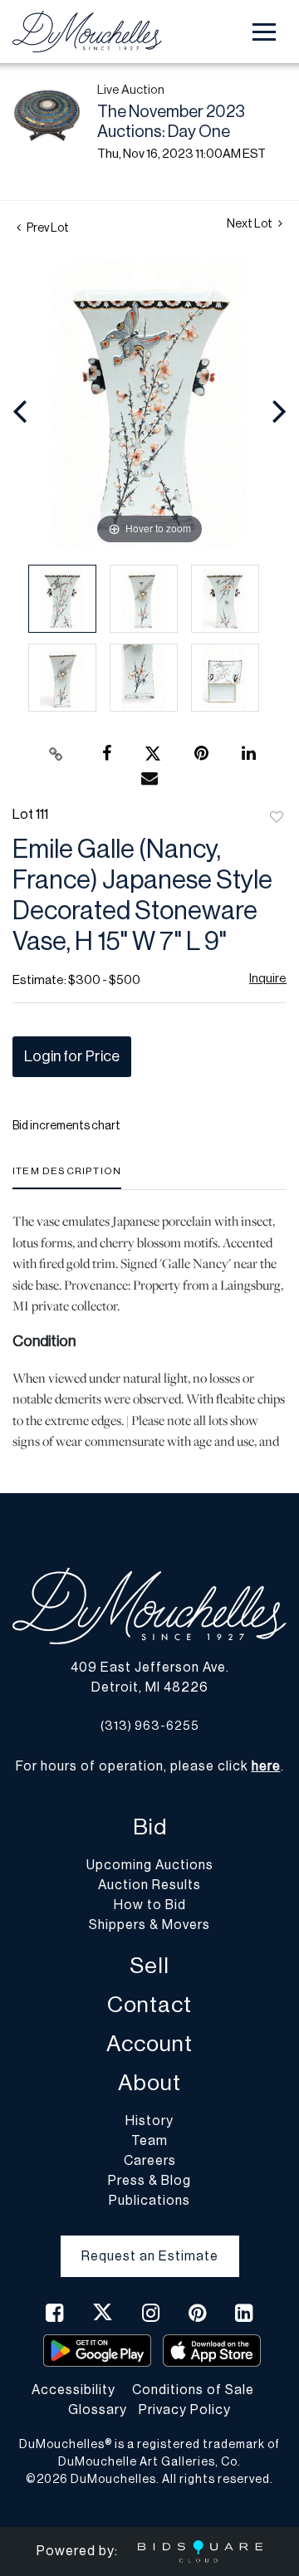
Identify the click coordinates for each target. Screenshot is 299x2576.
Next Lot (250, 224)
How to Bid (150, 1905)
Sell (149, 1966)
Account (149, 2044)
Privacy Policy (185, 2410)
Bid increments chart (66, 1126)
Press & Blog (149, 2181)
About (149, 2083)
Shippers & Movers (149, 1925)
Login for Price (72, 1056)
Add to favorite (277, 818)
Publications (149, 2201)
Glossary (98, 2410)
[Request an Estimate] (150, 2243)
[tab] (67, 1177)
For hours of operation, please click (148, 1766)
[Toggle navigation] (264, 32)
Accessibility (74, 2390)
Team (149, 2141)
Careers (150, 2161)
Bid (150, 1827)
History (149, 2121)
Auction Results (149, 1885)
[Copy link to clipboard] (56, 754)
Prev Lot (47, 228)
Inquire (268, 979)
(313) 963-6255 (150, 1726)
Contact (149, 2005)
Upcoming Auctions (150, 1865)
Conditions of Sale (193, 2390)
